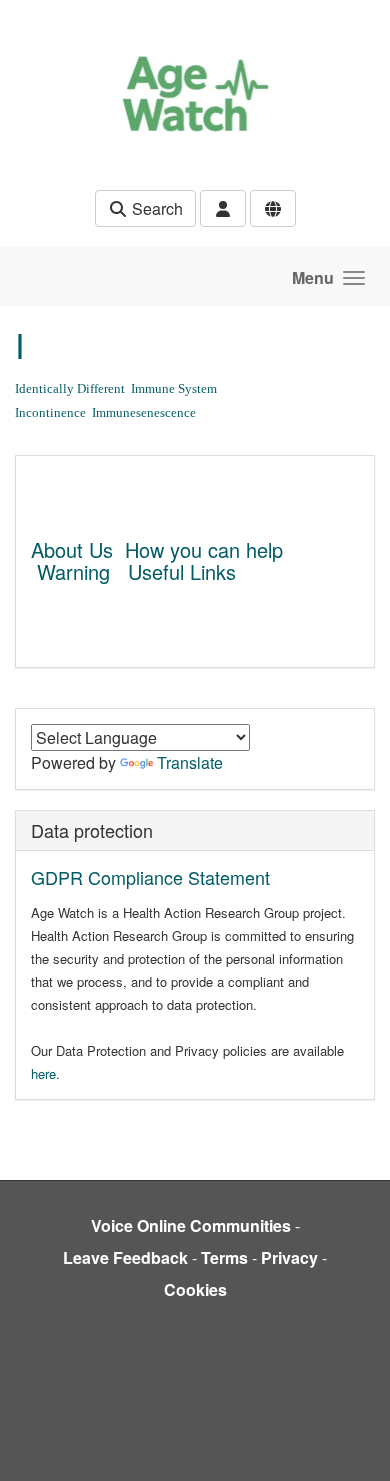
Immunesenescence (144, 412)
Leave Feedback (125, 1257)
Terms (224, 1257)
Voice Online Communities (191, 1225)
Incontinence (50, 412)
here (43, 1073)
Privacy (289, 1257)
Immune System (174, 388)
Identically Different (70, 388)
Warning (73, 571)
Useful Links (182, 571)
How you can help (204, 549)
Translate (190, 762)
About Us (72, 549)
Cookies (195, 1289)
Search (155, 208)
